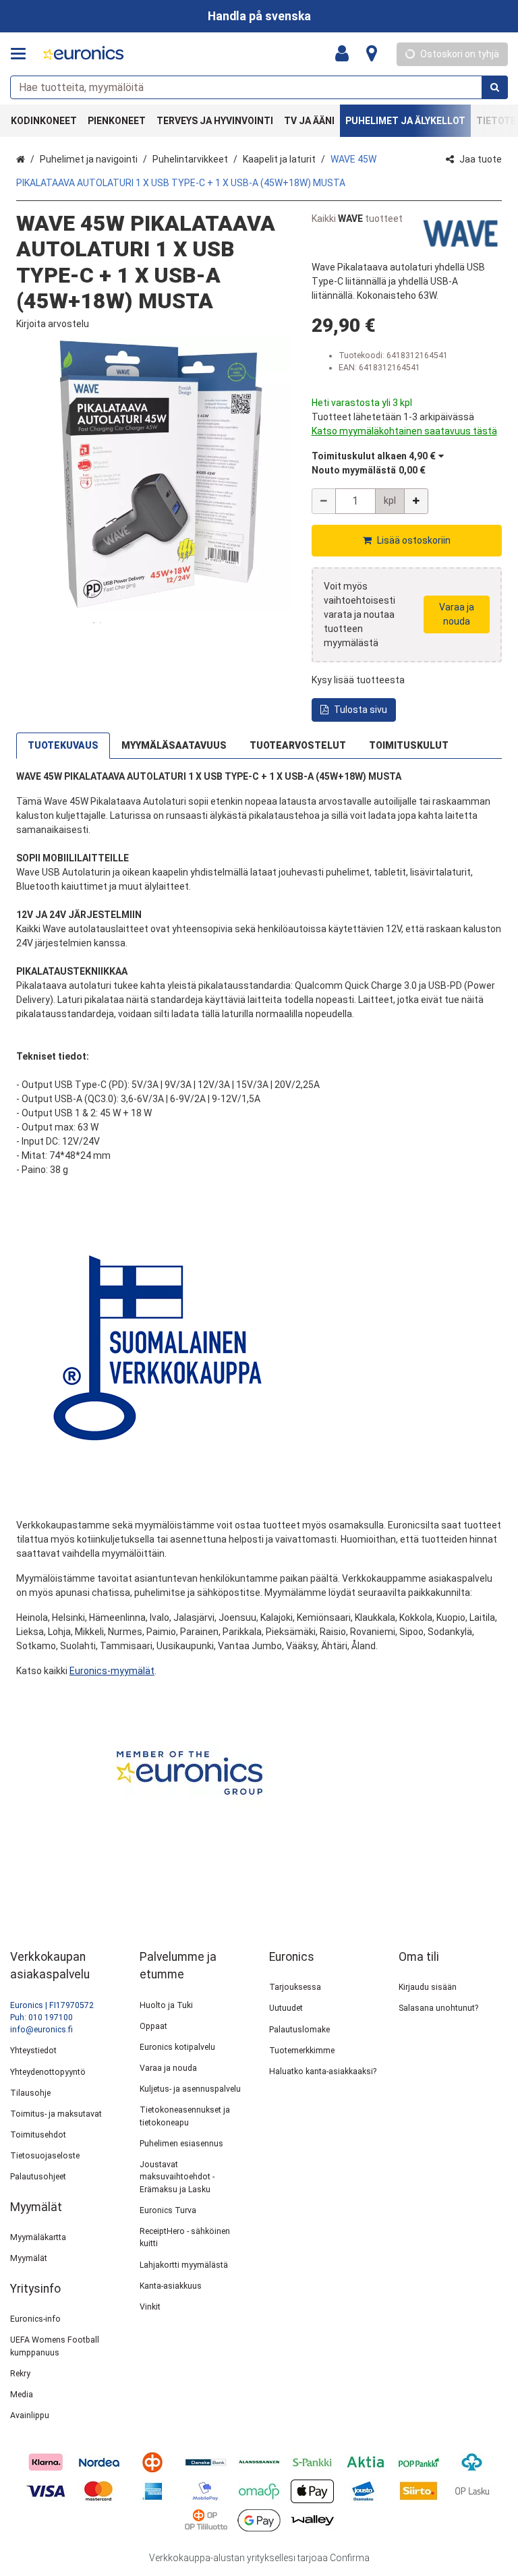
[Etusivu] (84, 54)
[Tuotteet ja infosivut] (22, 54)
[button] (53, 324)
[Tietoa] (372, 54)
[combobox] (259, 87)
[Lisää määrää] (416, 501)
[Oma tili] (346, 54)
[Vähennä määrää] (324, 501)
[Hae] (495, 87)
